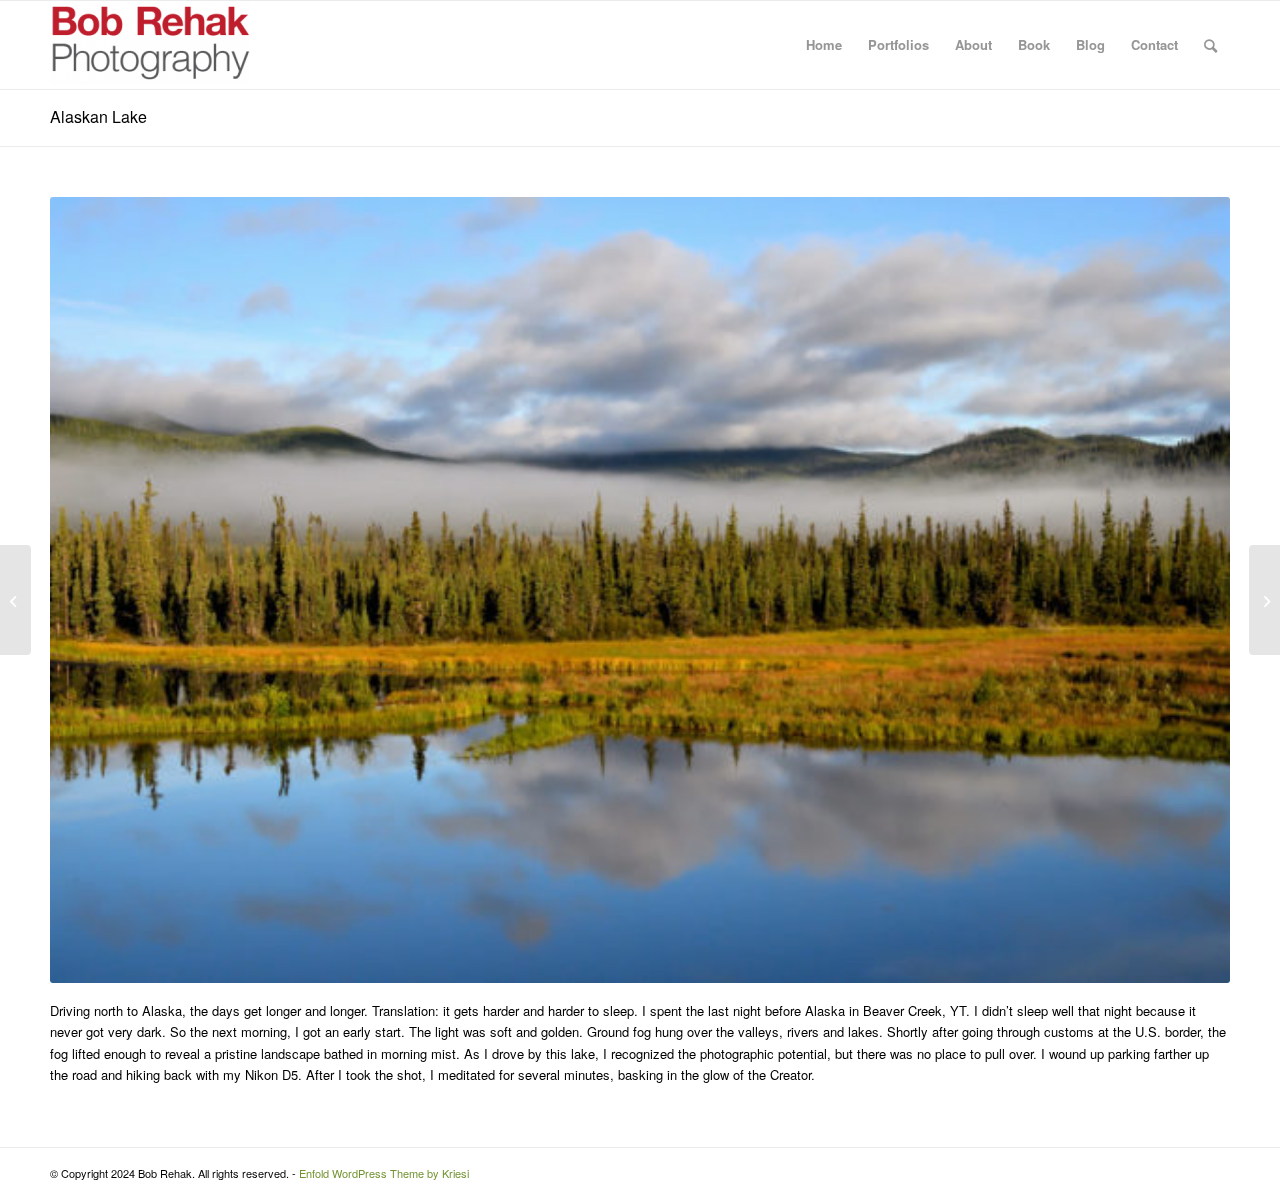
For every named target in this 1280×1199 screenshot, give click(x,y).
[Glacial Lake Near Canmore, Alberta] (1264, 600)
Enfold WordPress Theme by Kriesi (384, 1173)
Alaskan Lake (98, 116)
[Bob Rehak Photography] (150, 45)
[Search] (1210, 45)
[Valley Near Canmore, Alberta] (15, 600)
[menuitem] (824, 45)
